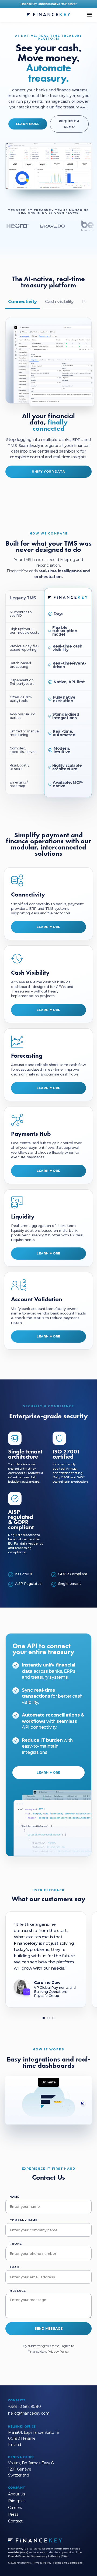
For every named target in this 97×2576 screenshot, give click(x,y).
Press (13, 2514)
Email (15, 2267)
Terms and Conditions (68, 2563)
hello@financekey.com (29, 2413)
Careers (15, 2508)
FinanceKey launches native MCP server (49, 4)
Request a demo (69, 124)
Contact (15, 2521)
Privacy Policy (58, 2351)
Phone (16, 2244)
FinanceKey (16, 2549)
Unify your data (48, 472)
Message (18, 2291)
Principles (17, 2501)
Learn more (28, 124)
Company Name (23, 2220)
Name (14, 2197)
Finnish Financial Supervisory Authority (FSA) (38, 2556)
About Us (17, 2494)
